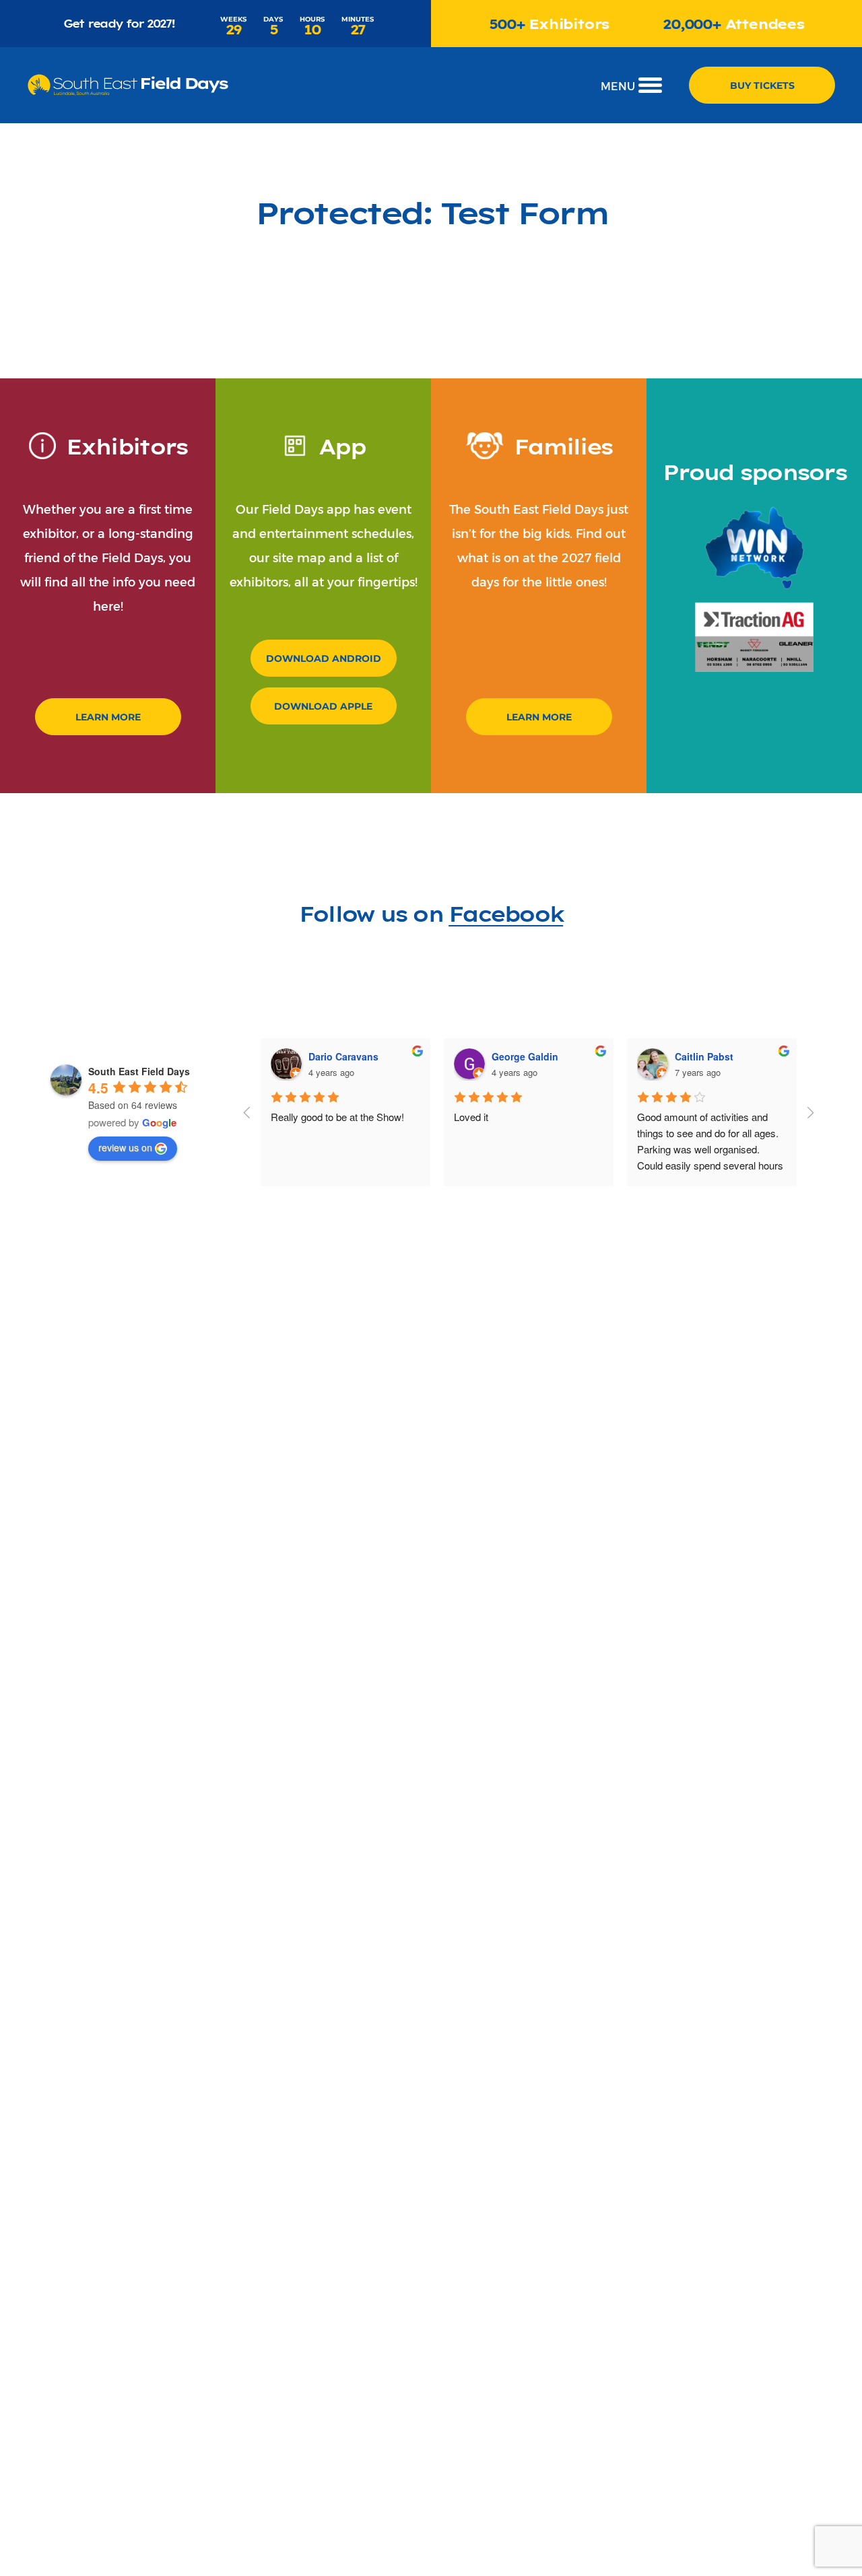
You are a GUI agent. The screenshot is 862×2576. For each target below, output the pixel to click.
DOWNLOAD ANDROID (324, 658)
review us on (125, 1147)
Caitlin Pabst (704, 1056)
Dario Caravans (343, 1056)
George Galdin (525, 1056)
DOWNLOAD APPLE (323, 706)
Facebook (506, 913)
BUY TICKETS (762, 85)
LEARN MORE (108, 717)
